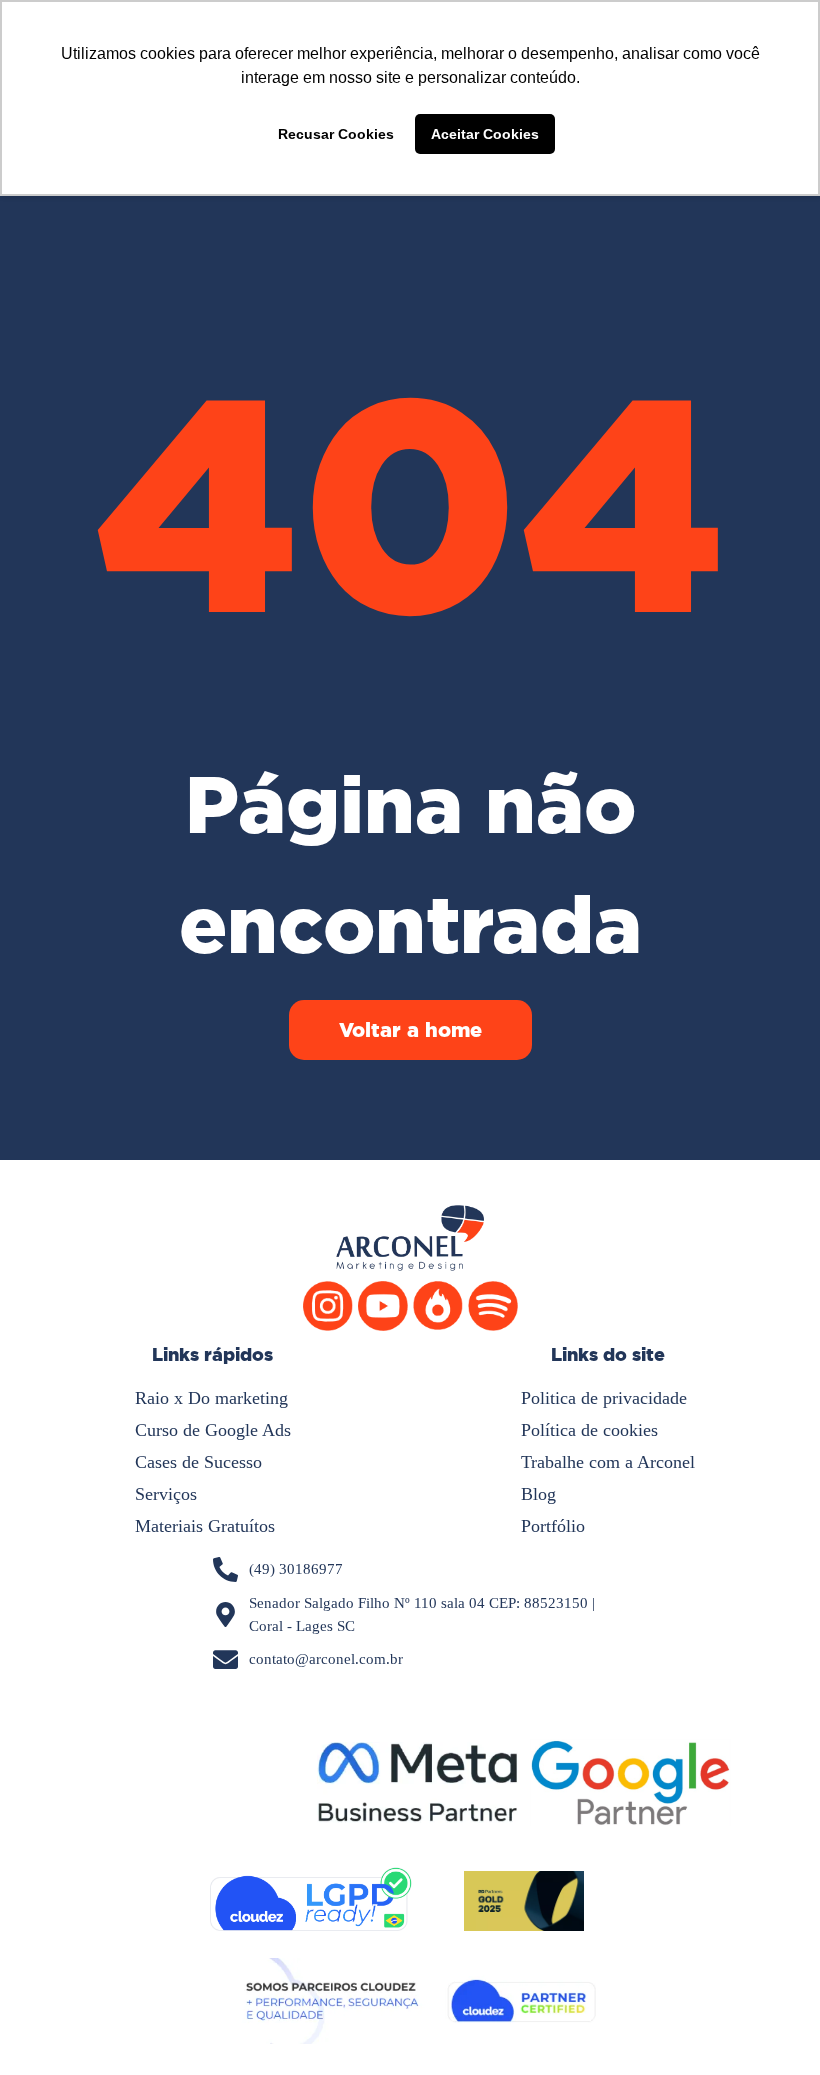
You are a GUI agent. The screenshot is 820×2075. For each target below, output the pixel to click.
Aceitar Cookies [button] (485, 134)
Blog (538, 1494)
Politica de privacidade (604, 1398)
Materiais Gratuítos (205, 1526)
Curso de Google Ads (213, 1430)
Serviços (166, 1494)
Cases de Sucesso (198, 1462)
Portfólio (553, 1526)
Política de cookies (589, 1430)
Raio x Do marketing (211, 1398)
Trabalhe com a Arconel (608, 1462)
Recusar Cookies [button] (336, 134)
